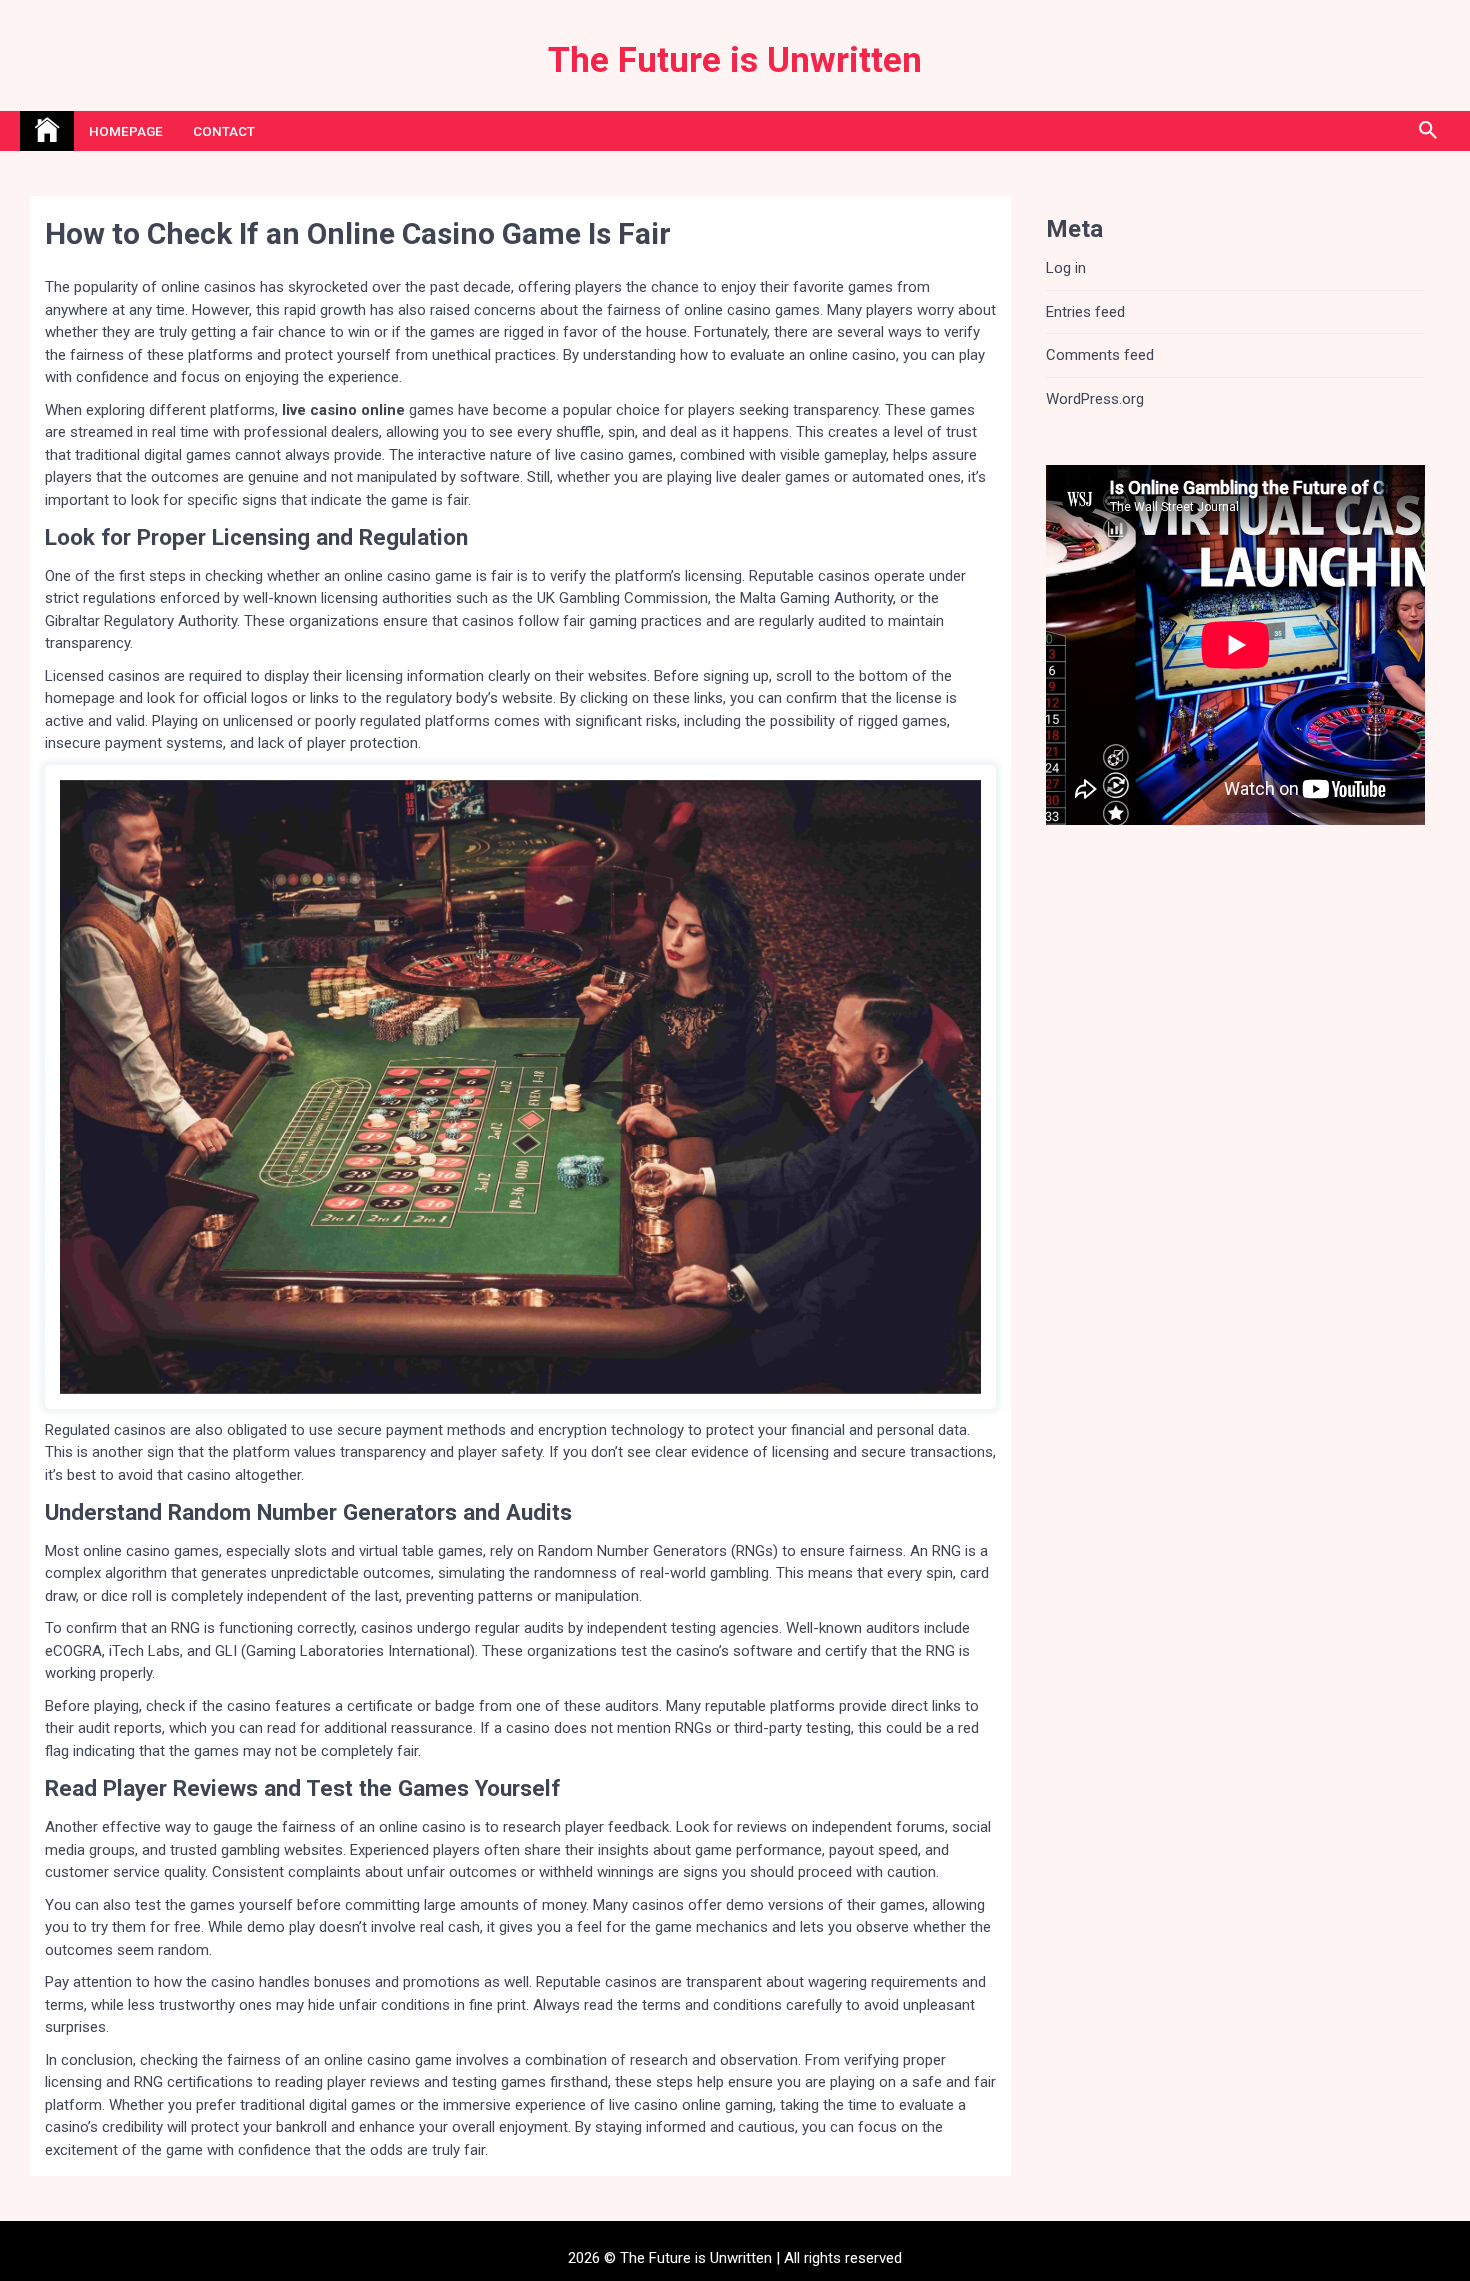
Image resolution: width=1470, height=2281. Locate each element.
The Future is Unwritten (735, 60)
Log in (1066, 268)
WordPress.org (1095, 399)
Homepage (126, 131)
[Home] (47, 131)
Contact (224, 131)
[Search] (1427, 131)
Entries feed (1085, 312)
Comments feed (1100, 355)
